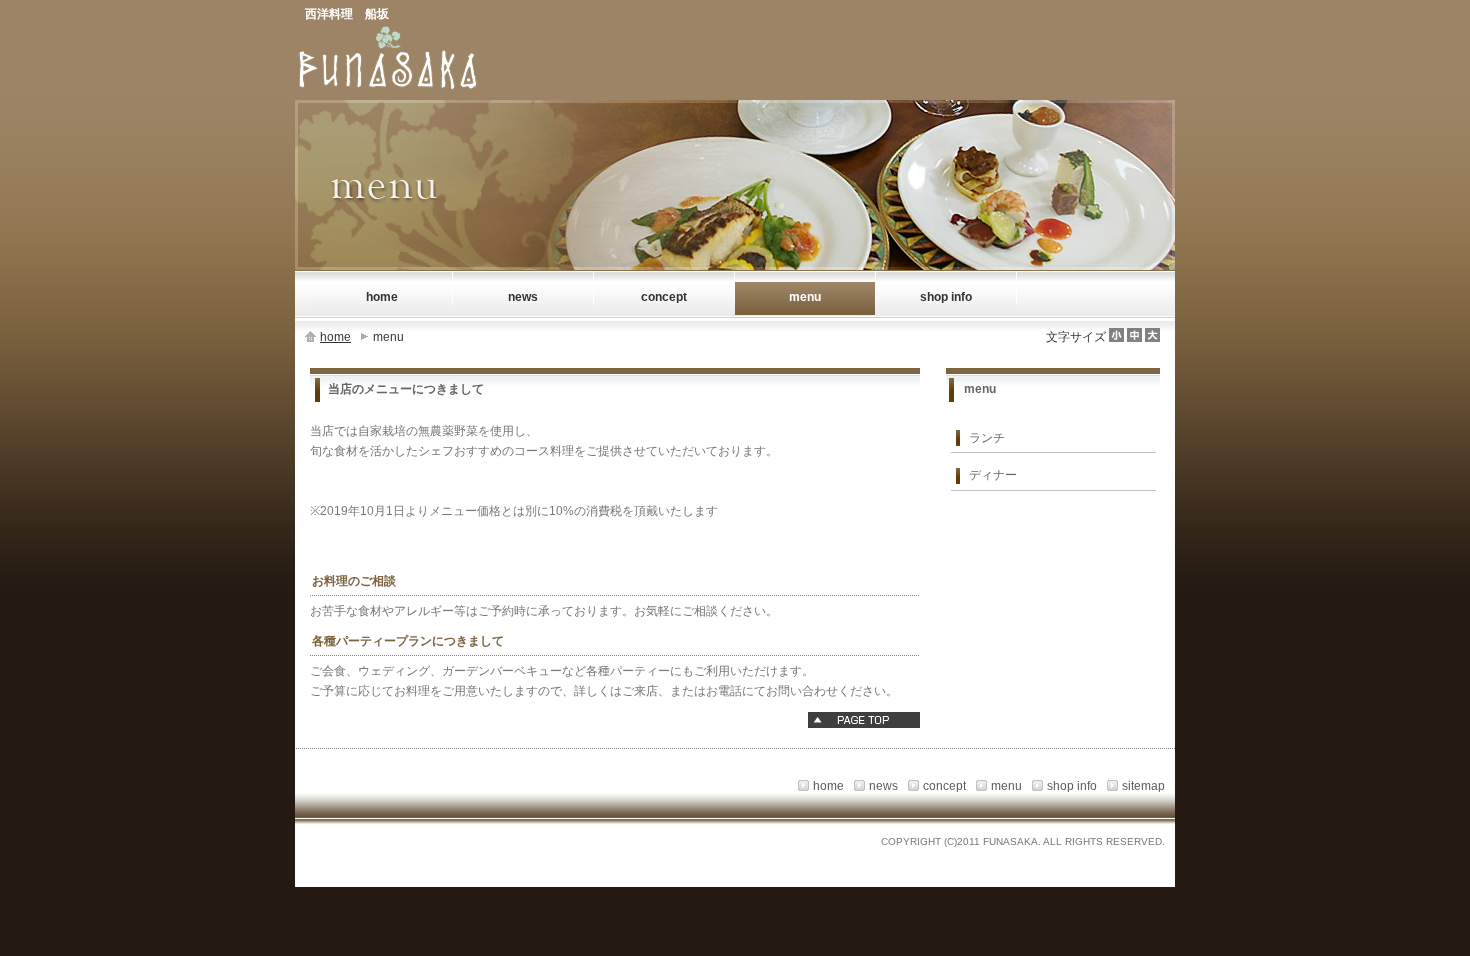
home (335, 337)
